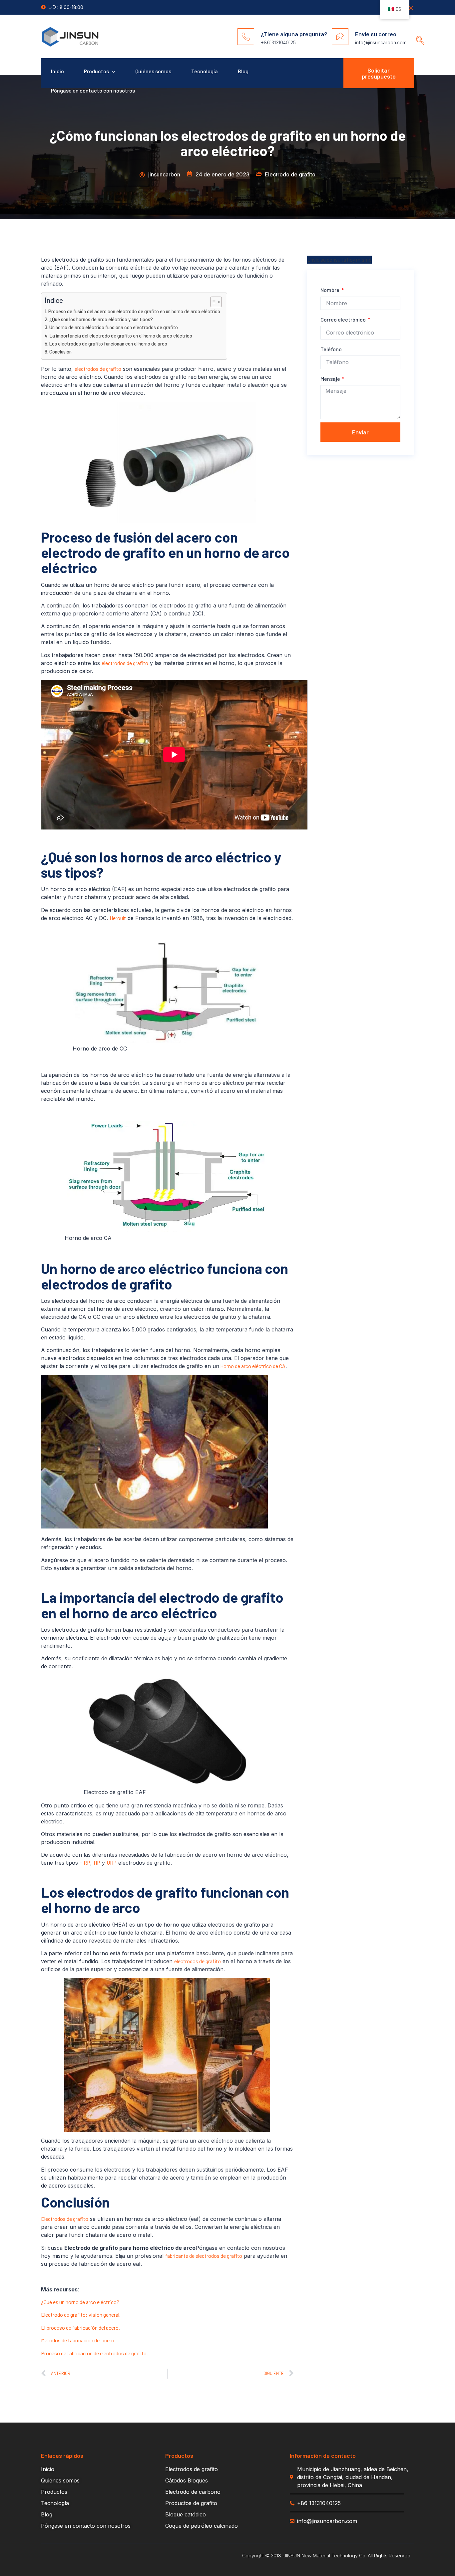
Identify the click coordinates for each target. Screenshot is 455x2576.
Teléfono (331, 349)
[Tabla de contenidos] (213, 302)
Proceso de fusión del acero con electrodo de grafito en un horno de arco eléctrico (134, 311)
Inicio (57, 71)
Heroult (118, 918)
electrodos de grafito (98, 369)
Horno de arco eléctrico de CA (252, 1366)
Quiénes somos (153, 71)
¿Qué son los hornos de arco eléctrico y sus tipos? (101, 319)
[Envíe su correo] (340, 37)
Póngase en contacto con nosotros (93, 90)
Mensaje (331, 379)
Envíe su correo (376, 34)
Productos (96, 71)
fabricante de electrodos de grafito (204, 2256)
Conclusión (60, 352)
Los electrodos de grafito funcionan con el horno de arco (108, 344)
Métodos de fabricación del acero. (78, 2340)
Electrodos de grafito (65, 2219)
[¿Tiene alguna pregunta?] (246, 37)
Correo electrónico (344, 319)
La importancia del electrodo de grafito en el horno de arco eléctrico (121, 336)
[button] (418, 34)
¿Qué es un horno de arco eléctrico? (80, 2302)
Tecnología (205, 71)
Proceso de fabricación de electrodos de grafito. (94, 2353)
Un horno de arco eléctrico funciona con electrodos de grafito (114, 327)
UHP (112, 1863)
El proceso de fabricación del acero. (80, 2328)
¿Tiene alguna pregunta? (294, 34)
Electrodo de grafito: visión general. (81, 2315)
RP (87, 1863)
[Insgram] (411, 8)
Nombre (330, 290)
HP (97, 1863)
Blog (243, 71)
